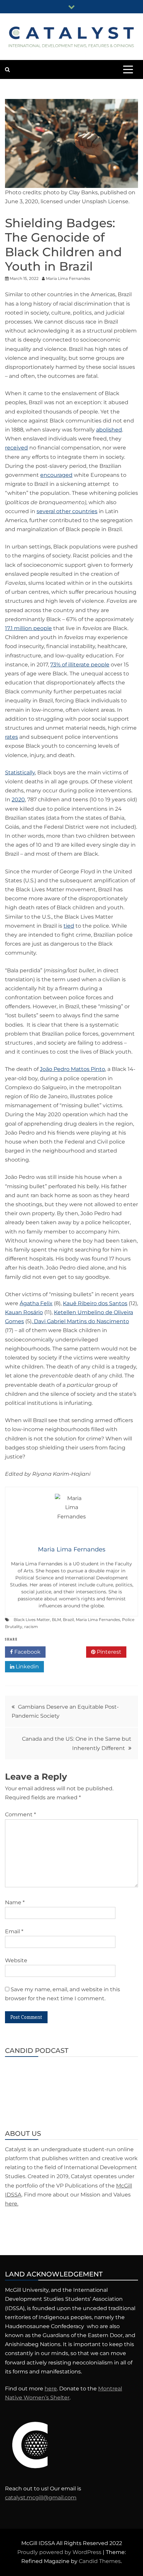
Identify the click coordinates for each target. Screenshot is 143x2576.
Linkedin (27, 1667)
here (51, 2389)
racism (31, 1627)
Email (14, 1931)
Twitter (68, 1652)
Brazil (68, 1620)
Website (16, 1960)
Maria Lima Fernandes (98, 1620)
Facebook (27, 1652)
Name (15, 1902)
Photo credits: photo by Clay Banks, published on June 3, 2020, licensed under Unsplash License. (70, 197)
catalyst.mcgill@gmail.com (41, 2498)
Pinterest (108, 1652)
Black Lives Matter (32, 1620)
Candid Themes (100, 2561)
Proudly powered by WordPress (60, 2552)
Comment (20, 1814)
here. (12, 2204)
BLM (56, 1620)
